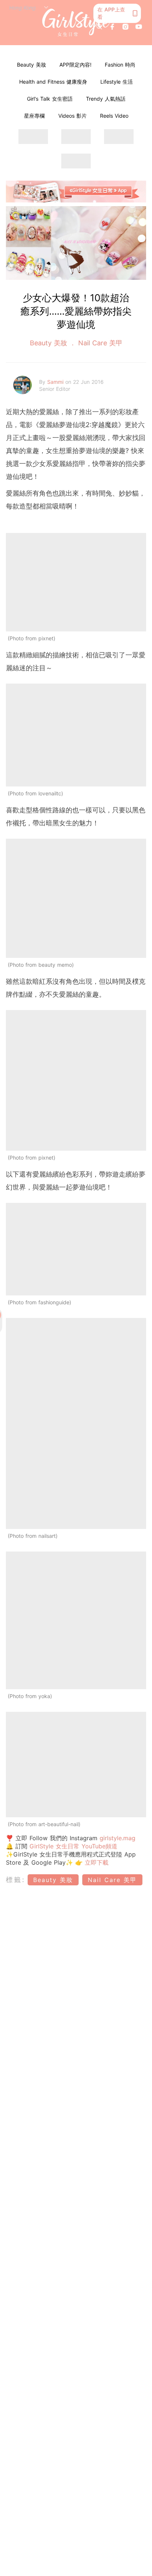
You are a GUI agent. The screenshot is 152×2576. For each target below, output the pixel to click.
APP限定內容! (75, 65)
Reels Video (114, 116)
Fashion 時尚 (120, 65)
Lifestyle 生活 (117, 82)
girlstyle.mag (118, 1838)
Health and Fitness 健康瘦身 (53, 82)
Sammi (56, 382)
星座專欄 (34, 116)
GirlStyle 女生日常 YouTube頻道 (73, 1846)
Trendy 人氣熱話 (106, 99)
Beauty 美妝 (32, 65)
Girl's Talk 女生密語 (50, 99)
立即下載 (96, 1862)
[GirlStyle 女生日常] (76, 23)
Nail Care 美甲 (99, 343)
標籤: (16, 1880)
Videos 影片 (72, 116)
